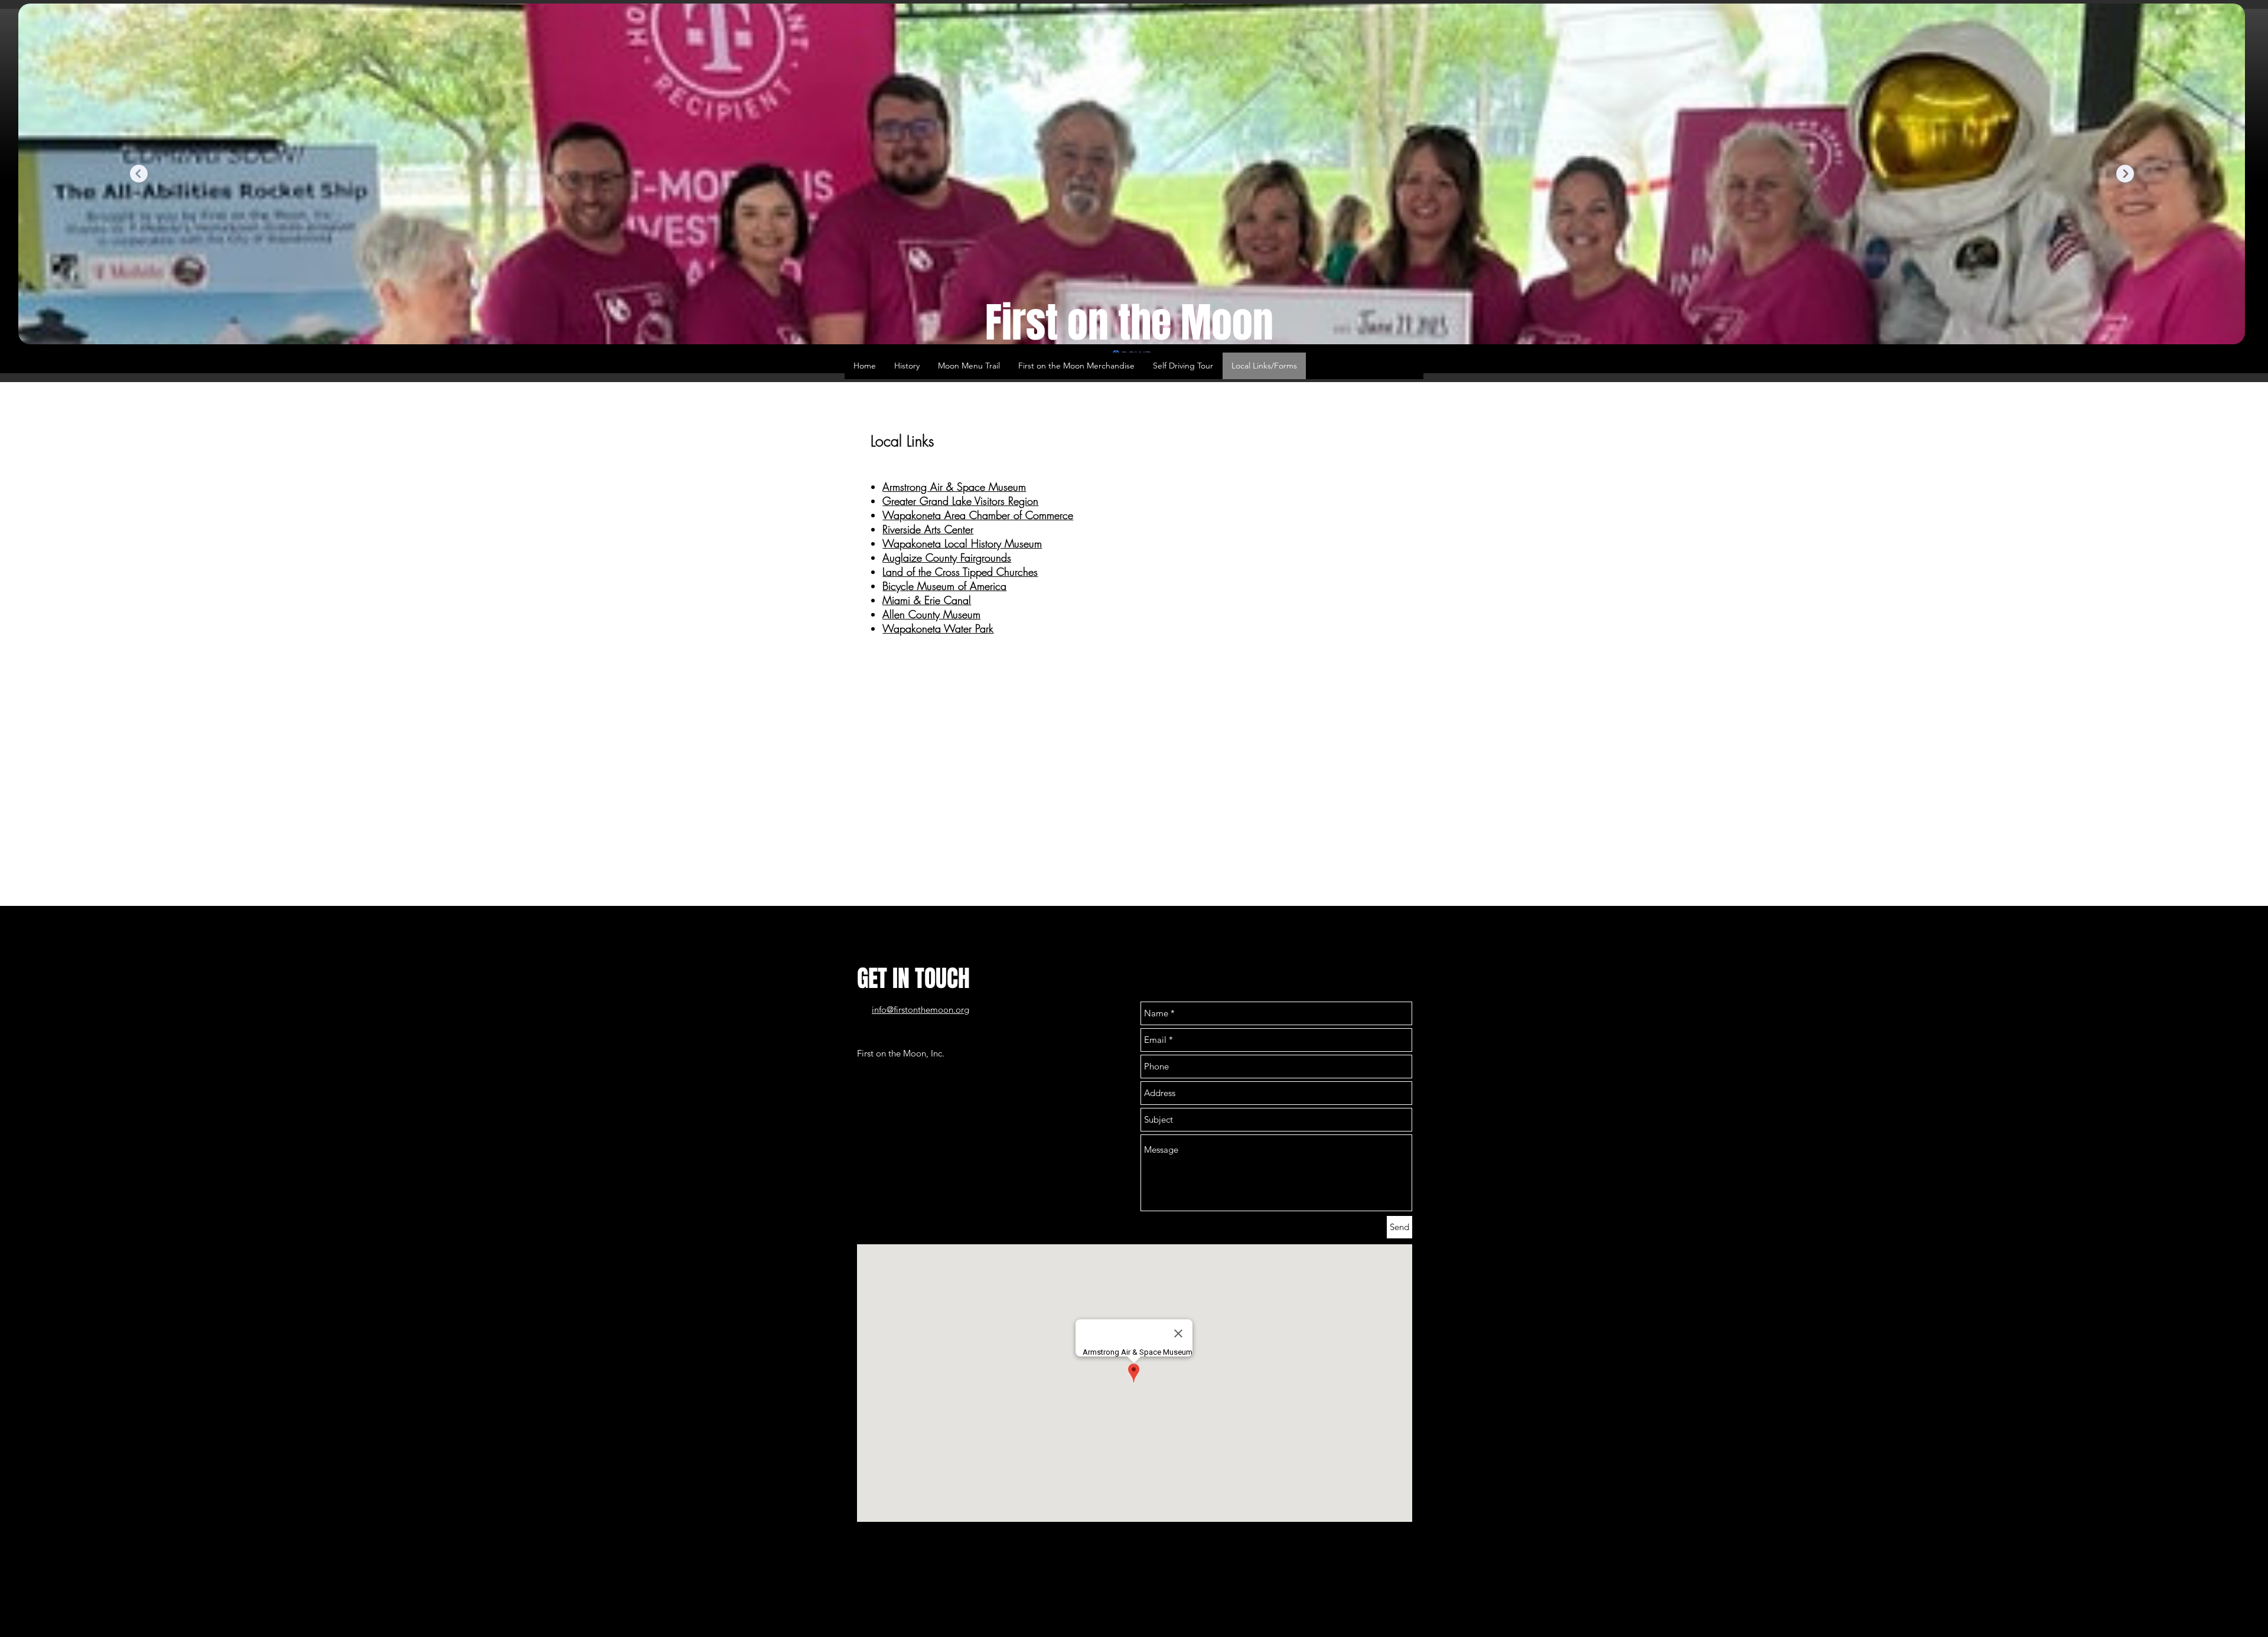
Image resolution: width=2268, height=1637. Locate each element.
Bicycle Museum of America (944, 586)
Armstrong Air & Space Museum (954, 487)
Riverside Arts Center (928, 529)
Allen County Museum (931, 614)
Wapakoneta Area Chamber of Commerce (978, 515)
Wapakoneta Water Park (938, 628)
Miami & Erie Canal (927, 600)
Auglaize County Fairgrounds (947, 557)
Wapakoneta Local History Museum (962, 543)
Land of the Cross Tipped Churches (960, 572)
